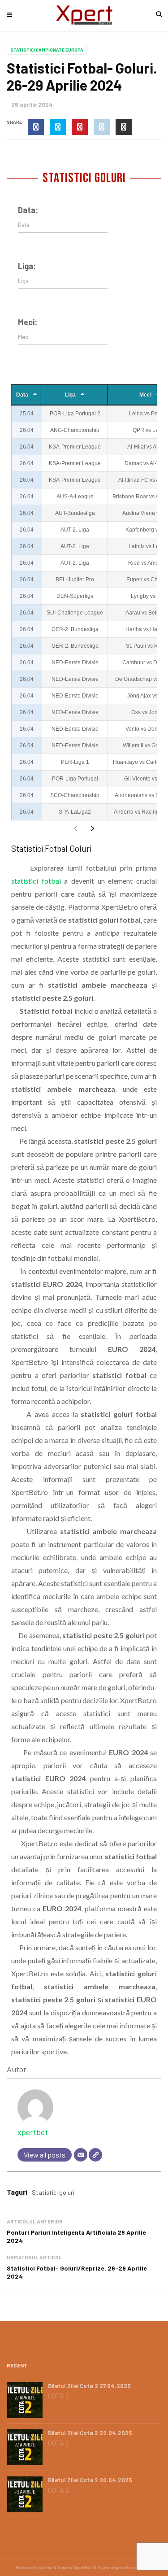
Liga (70, 395)
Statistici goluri (53, 2192)
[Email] (81, 2155)
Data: (28, 210)
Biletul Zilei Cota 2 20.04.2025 (90, 2480)
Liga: (27, 266)
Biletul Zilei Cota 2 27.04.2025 (89, 2386)
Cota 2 (58, 2396)
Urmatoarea (92, 828)
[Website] (95, 2155)
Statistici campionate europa (47, 50)
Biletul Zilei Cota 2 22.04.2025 (90, 2433)
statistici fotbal (36, 881)
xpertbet (33, 2132)
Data (22, 395)
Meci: (28, 322)
